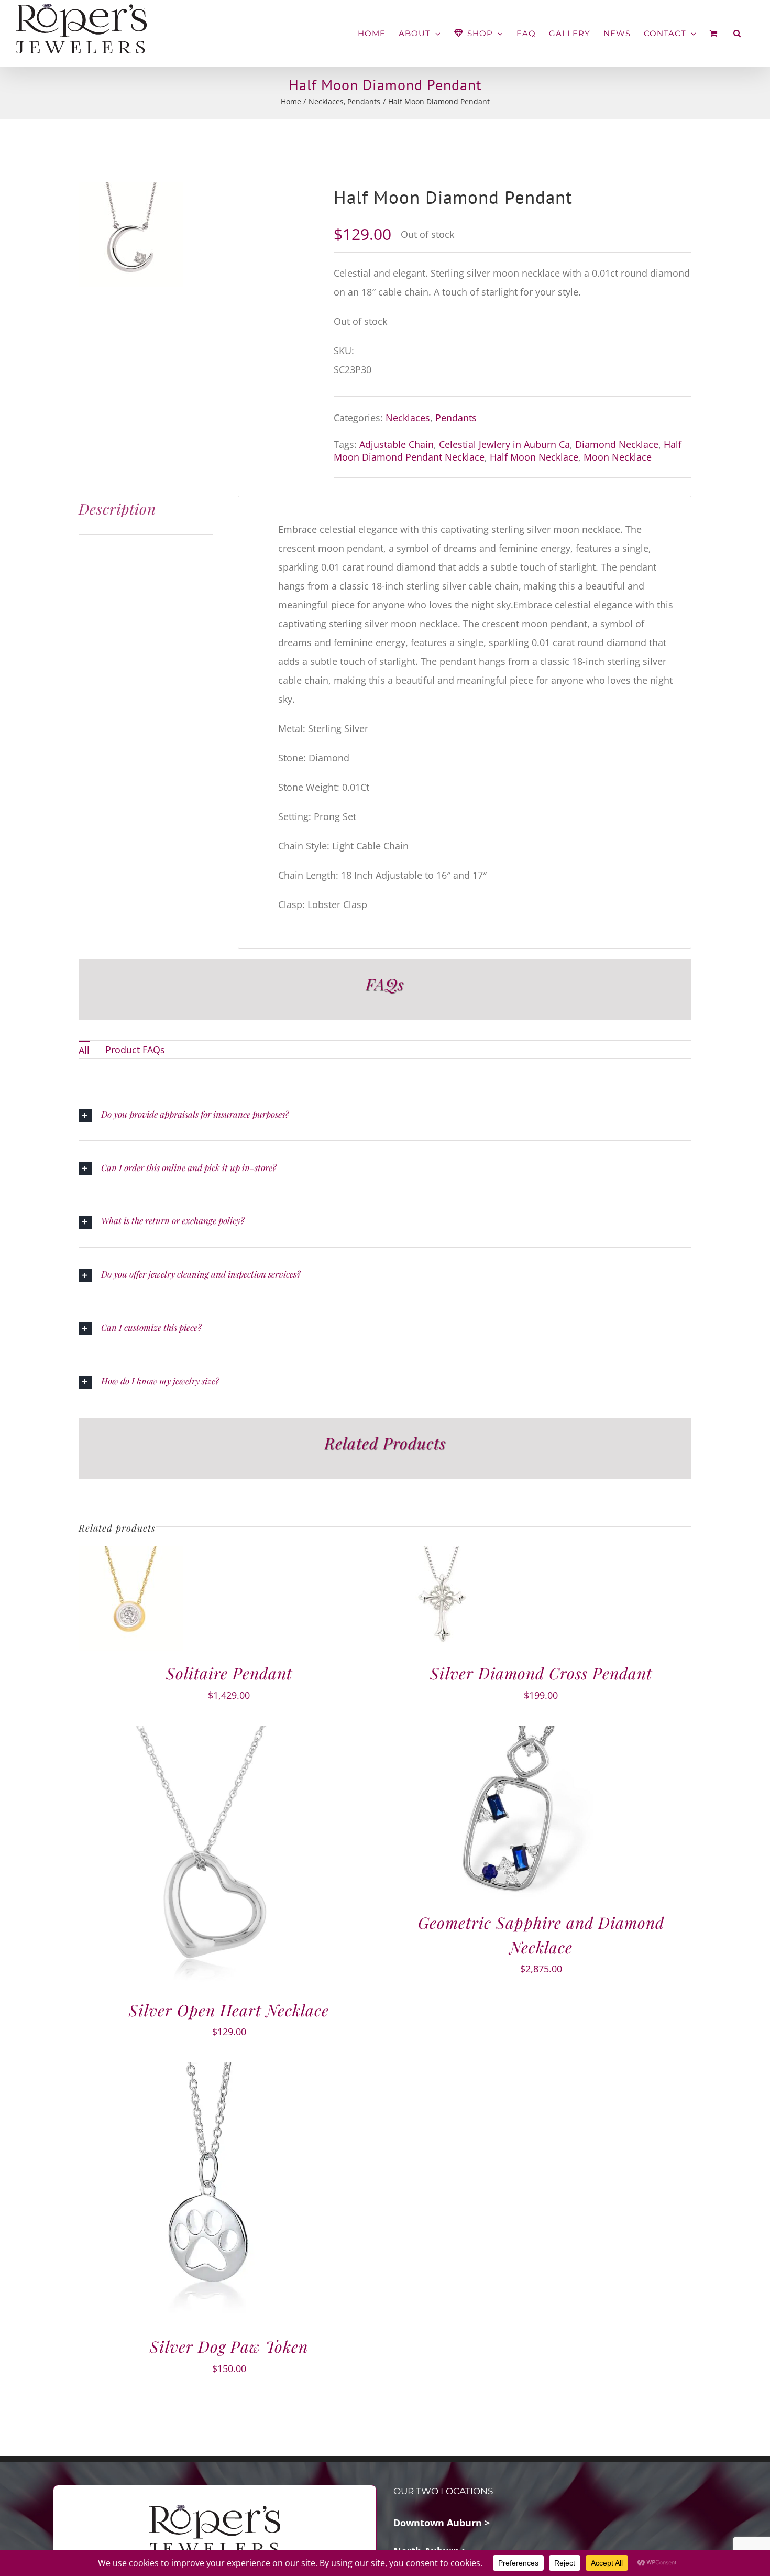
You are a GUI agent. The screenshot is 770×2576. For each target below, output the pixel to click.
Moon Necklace (618, 457)
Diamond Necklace (617, 444)
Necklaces (408, 418)
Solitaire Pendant (229, 1673)
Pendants (456, 418)
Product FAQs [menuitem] (135, 1050)
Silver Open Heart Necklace (229, 2010)
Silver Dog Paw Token (229, 2346)
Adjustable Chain (397, 444)
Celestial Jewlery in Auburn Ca (504, 444)
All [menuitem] (84, 1050)
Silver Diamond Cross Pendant (541, 1673)
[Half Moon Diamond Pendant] (131, 234)
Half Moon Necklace (534, 457)
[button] (737, 33)
